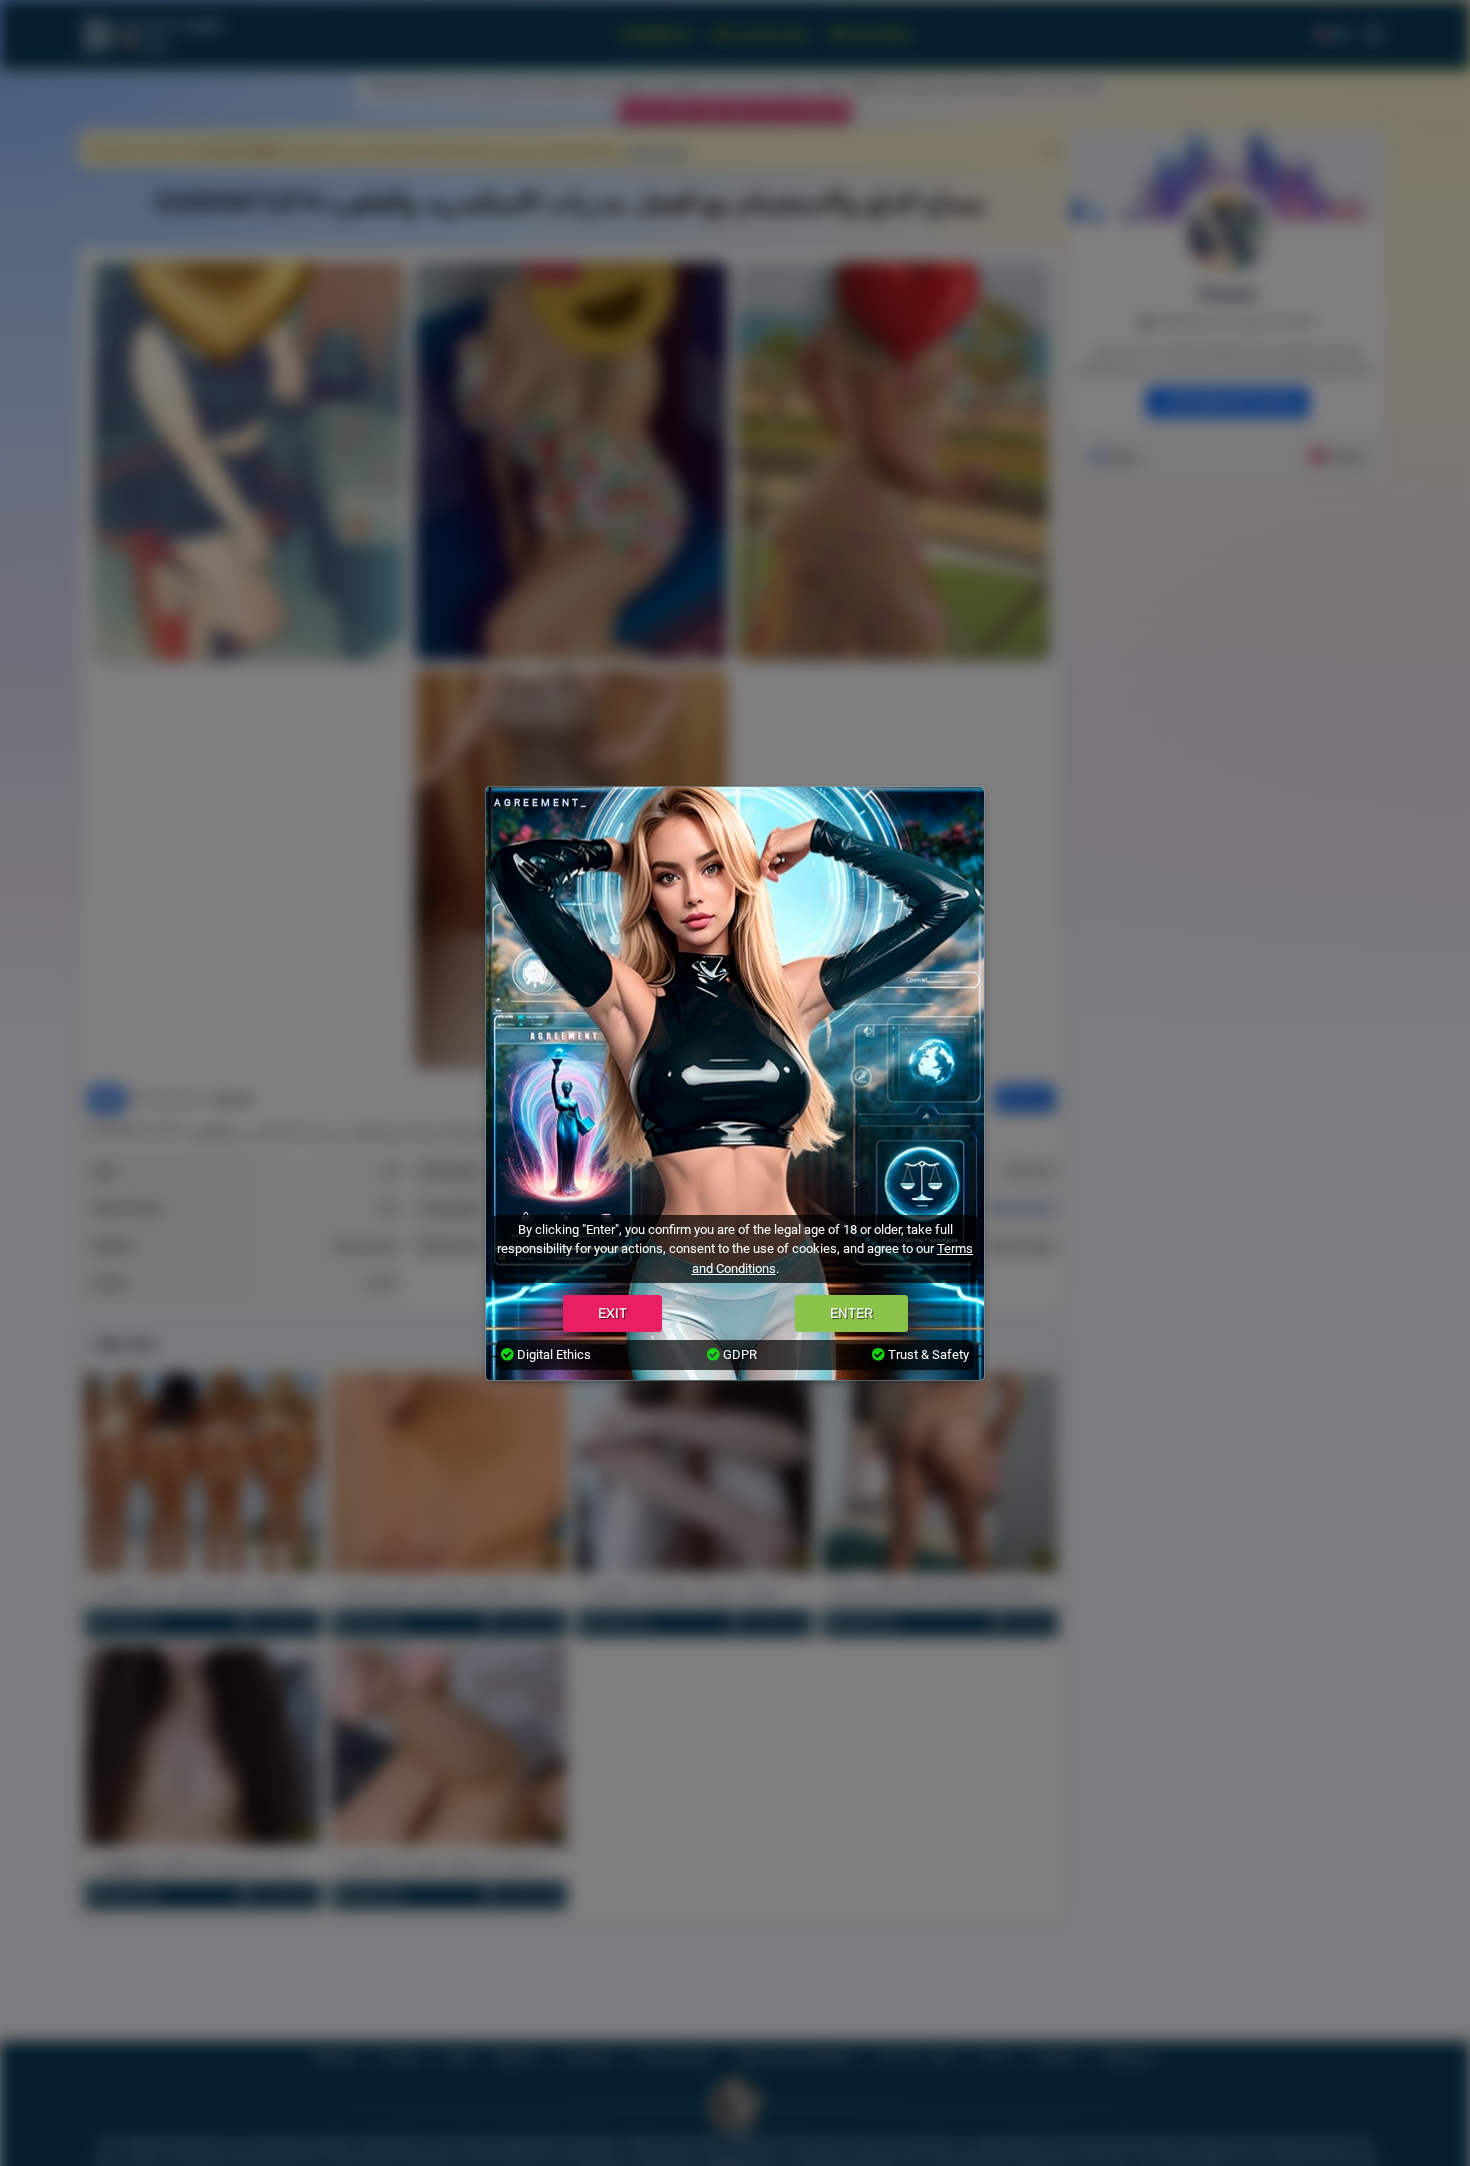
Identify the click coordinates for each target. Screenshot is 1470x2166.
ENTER (851, 1313)
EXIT (612, 1313)
